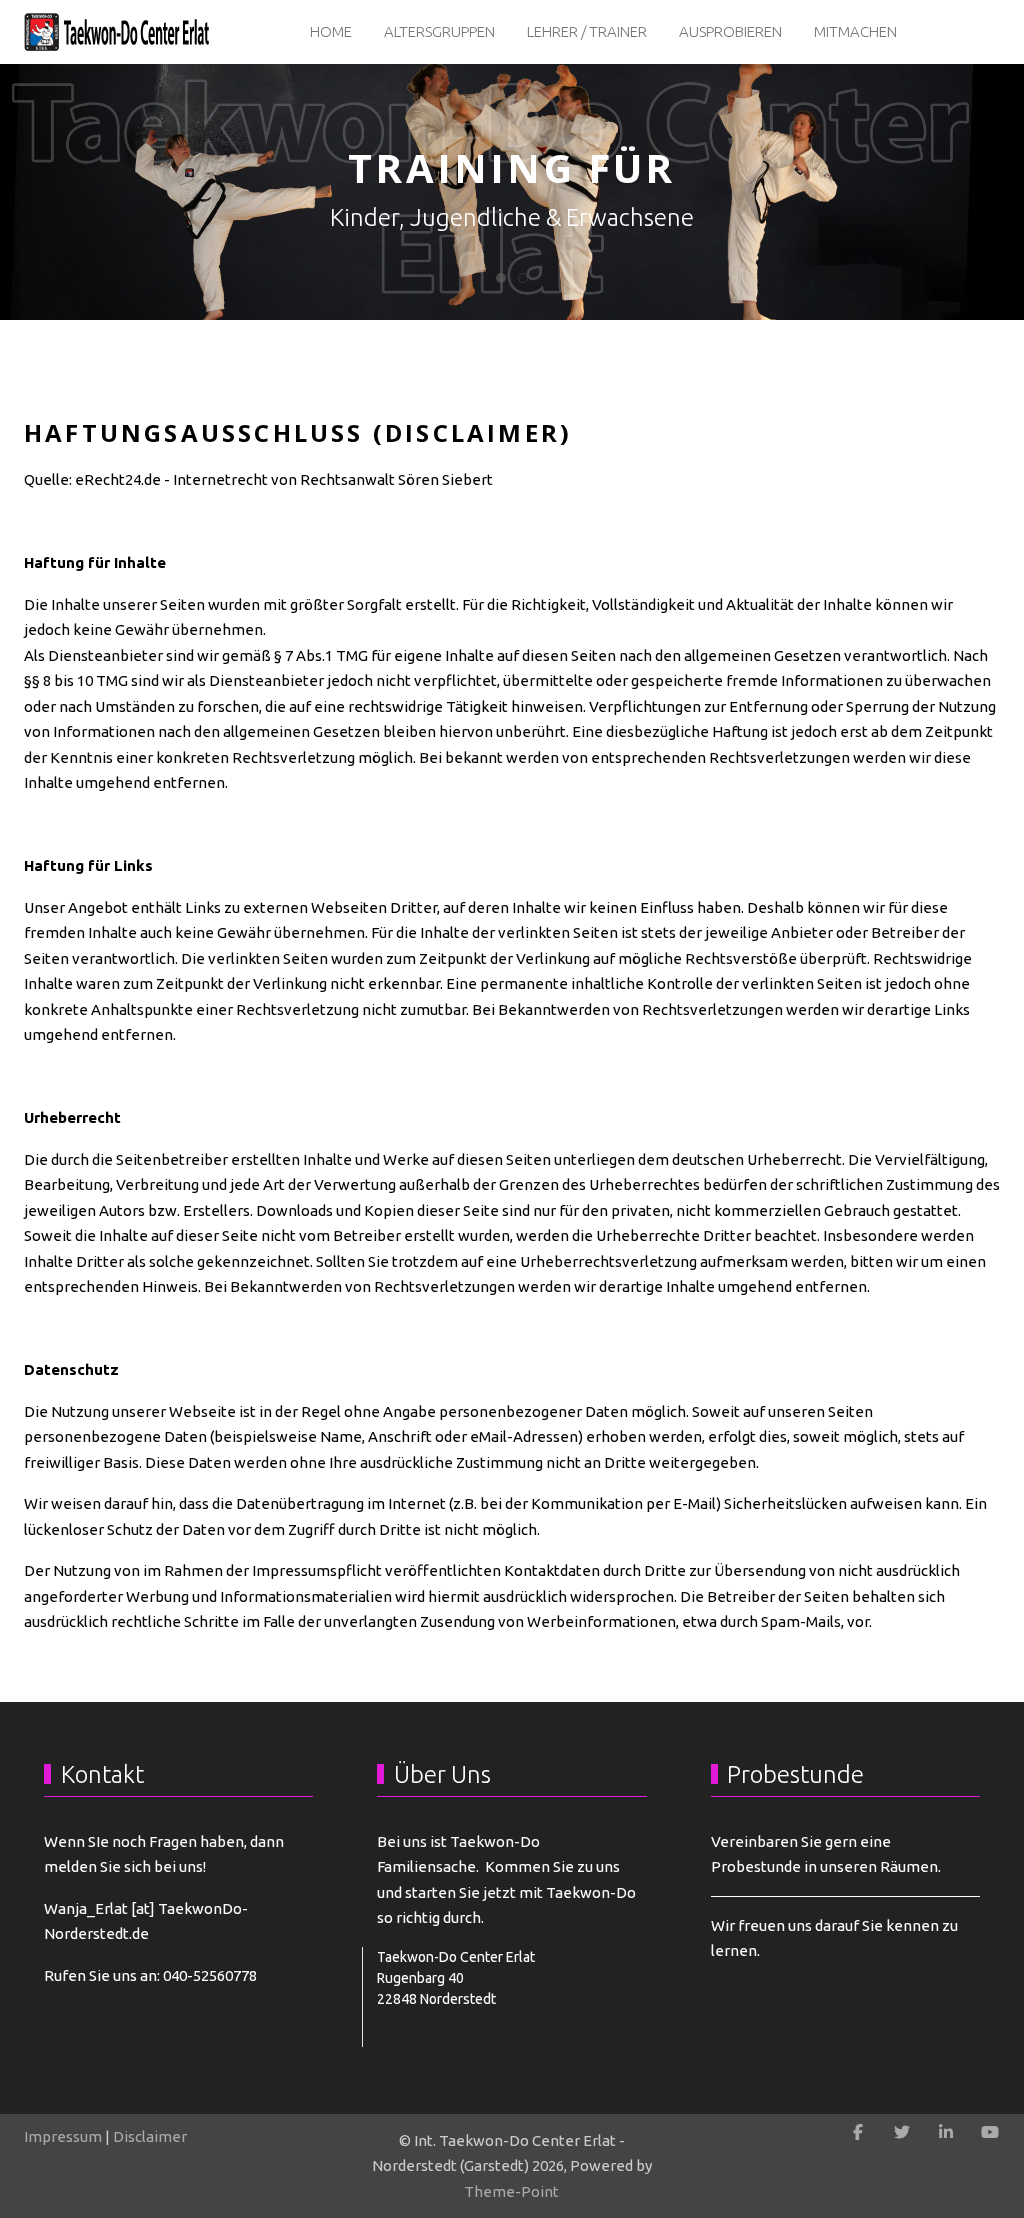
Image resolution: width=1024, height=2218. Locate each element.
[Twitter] (902, 2132)
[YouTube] (990, 2132)
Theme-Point (511, 2191)
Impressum (63, 2136)
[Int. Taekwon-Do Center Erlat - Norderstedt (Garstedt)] (118, 32)
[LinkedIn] (946, 2132)
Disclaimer (150, 2136)
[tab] (501, 278)
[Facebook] (858, 2132)
